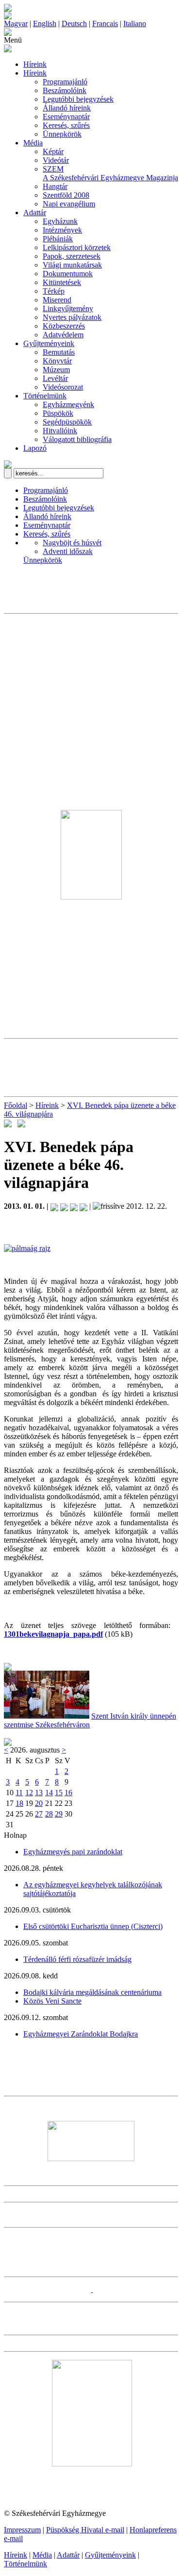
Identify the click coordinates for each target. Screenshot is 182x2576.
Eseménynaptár (66, 117)
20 (39, 1803)
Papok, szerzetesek (72, 256)
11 (19, 1793)
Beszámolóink (65, 90)
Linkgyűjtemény (68, 308)
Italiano (135, 24)
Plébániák (58, 239)
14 (49, 1793)
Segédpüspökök (67, 422)
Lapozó (35, 448)
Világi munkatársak (72, 265)
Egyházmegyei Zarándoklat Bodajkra (81, 2034)
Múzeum (56, 370)
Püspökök (58, 413)
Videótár (56, 160)
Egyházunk (60, 221)
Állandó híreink (67, 108)
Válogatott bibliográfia (77, 439)
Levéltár (55, 378)
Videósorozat (63, 387)
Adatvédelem (63, 335)
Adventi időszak (68, 551)
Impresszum (22, 2530)
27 (39, 1814)
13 (39, 1793)
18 (19, 1803)
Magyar (16, 24)
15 (59, 1793)
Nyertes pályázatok (72, 317)
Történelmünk (45, 396)
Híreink (35, 64)
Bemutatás (59, 352)
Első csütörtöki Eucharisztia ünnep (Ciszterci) (93, 1926)
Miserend (57, 300)
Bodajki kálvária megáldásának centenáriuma (92, 1992)
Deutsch (74, 24)
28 (49, 1814)
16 (68, 1793)
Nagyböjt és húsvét (72, 543)
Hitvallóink (60, 431)
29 (59, 1814)
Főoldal (16, 1105)
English (45, 24)
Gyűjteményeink (49, 343)
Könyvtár (57, 361)
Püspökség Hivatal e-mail (85, 2530)
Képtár (53, 151)
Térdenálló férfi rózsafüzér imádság (77, 1959)
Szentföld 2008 (66, 195)
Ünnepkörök (62, 134)
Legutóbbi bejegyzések (78, 99)
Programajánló (65, 82)
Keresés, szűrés (66, 125)
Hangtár (55, 186)
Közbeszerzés (64, 326)
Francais (105, 24)
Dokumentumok (68, 274)
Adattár (35, 213)
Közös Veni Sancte (52, 2001)
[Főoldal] (8, 17)
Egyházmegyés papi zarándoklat (73, 1852)
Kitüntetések (62, 282)
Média (33, 143)
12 (29, 1793)
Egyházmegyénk (68, 404)
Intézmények (62, 230)
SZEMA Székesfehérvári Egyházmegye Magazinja (110, 173)
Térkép (54, 291)
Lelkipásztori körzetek (77, 247)
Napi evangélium (69, 204)
